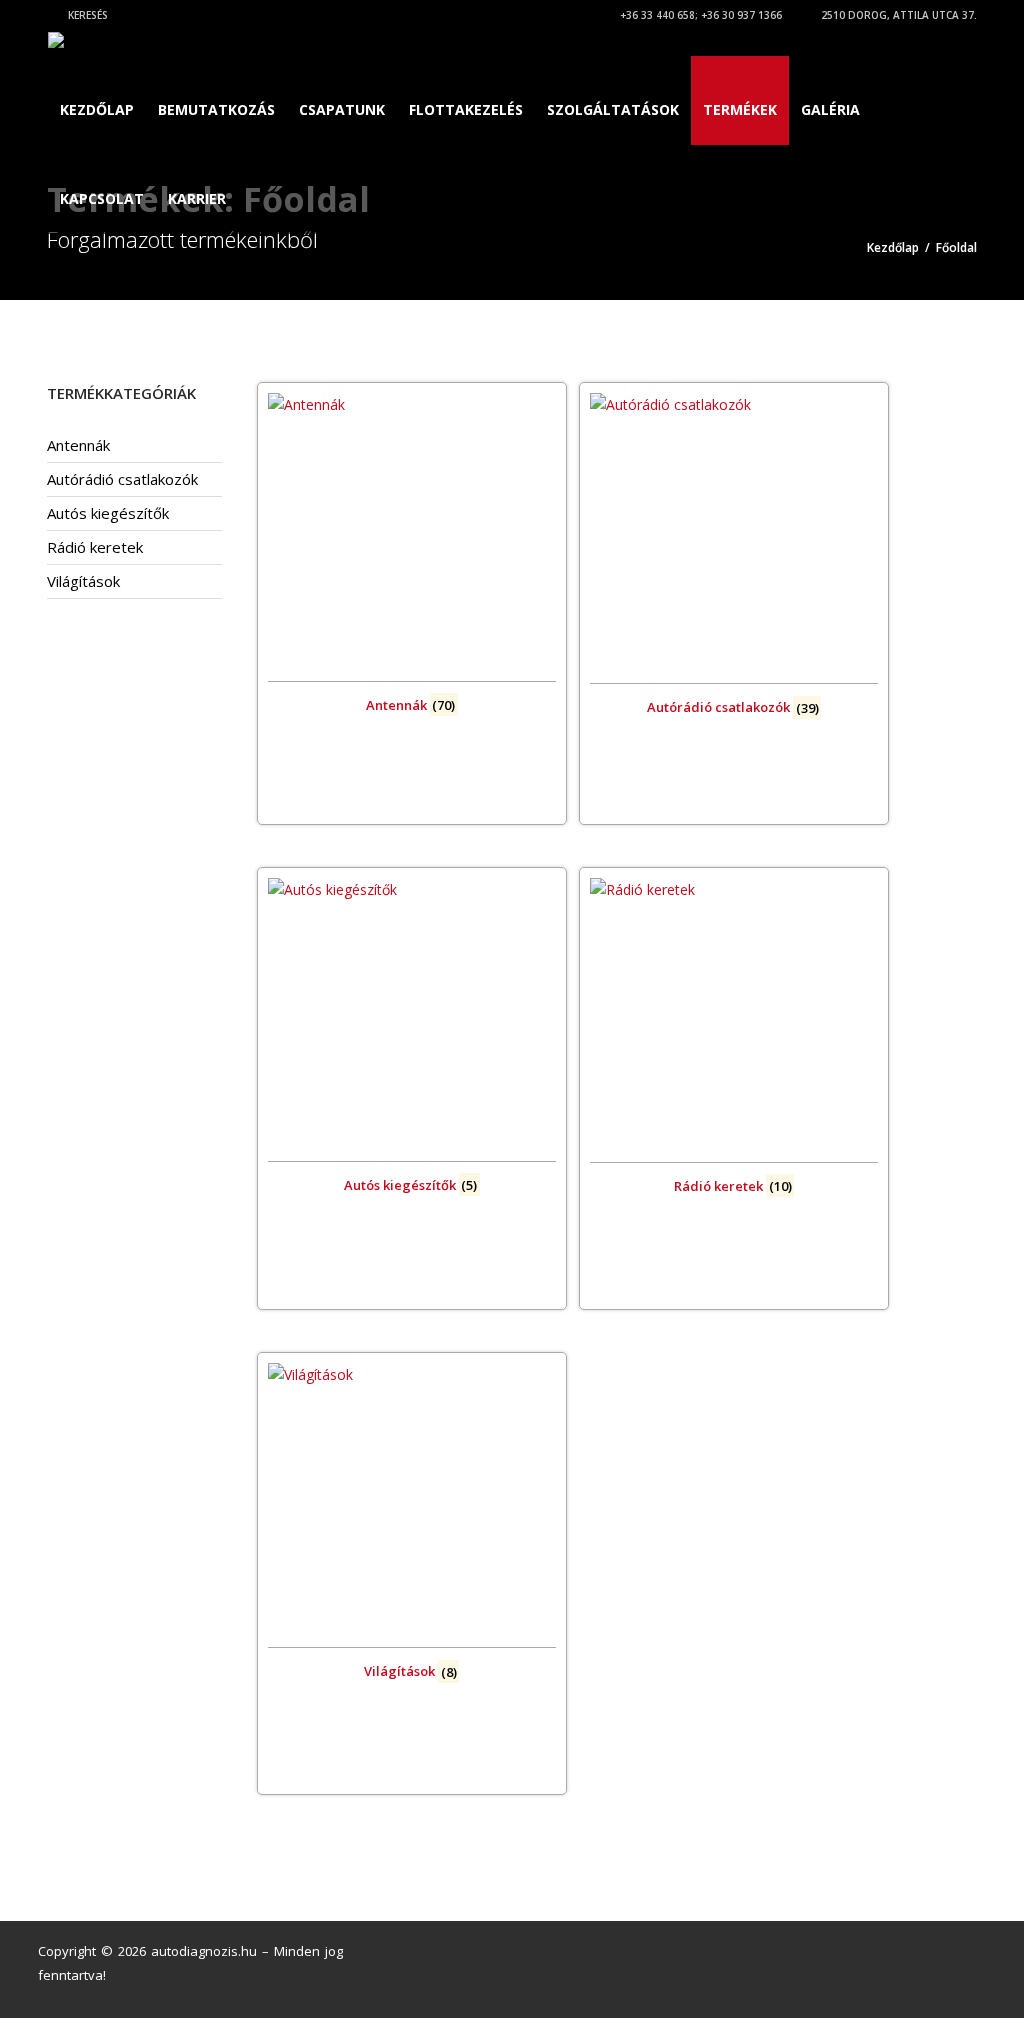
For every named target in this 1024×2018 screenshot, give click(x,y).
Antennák (78, 445)
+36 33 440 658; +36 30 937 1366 (699, 15)
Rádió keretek (95, 547)
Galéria (830, 109)
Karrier (197, 198)
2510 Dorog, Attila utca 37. (897, 15)
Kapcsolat (102, 198)
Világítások (83, 581)
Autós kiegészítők (108, 513)
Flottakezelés (466, 109)
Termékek (740, 109)
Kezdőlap (97, 109)
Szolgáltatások (613, 109)
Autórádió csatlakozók (122, 479)
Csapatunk (342, 109)
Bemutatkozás (216, 109)
